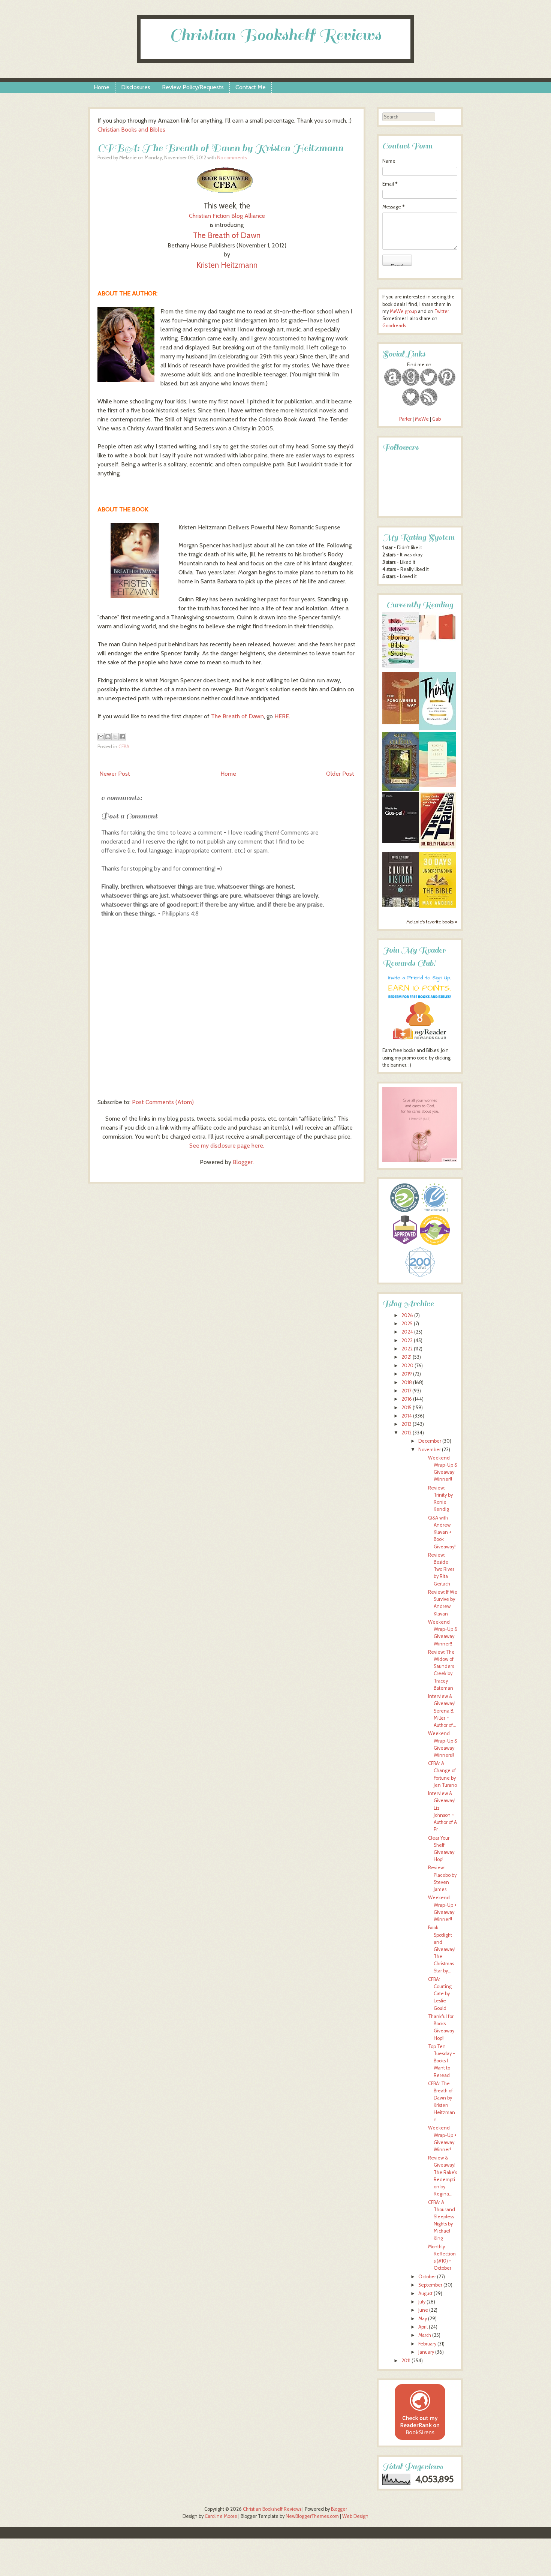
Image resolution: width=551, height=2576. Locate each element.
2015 (407, 1408)
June (423, 2310)
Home (102, 87)
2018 (407, 1382)
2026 (407, 1315)
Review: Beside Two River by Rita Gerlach (441, 1569)
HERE (282, 716)
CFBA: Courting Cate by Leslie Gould (440, 1994)
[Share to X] (115, 737)
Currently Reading (420, 605)
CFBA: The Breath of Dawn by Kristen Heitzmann (220, 148)
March (425, 2335)
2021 (407, 1357)
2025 (407, 1324)
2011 (406, 2361)
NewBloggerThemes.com (312, 2516)
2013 (407, 1424)
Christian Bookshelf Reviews (275, 35)
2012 (407, 1433)
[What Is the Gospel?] (401, 841)
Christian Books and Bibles (131, 130)
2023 (407, 1340)
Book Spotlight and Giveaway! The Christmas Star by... (442, 1949)
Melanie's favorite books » (432, 922)
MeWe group (403, 311)
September (430, 2285)
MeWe (422, 419)
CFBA (124, 747)
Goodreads (394, 326)
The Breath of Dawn (227, 235)
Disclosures (136, 87)
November (430, 1450)
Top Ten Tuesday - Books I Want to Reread (442, 2061)
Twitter (442, 311)
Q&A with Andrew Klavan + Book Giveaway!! (442, 1532)
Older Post (340, 774)
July (422, 2302)
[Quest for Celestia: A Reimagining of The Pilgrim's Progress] (401, 789)
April (423, 2327)
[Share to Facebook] (122, 737)
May (423, 2319)
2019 (407, 1374)
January (426, 2352)
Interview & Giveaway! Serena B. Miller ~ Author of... (442, 1711)
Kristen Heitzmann (227, 265)
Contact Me (251, 87)
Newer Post (115, 774)
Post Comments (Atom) (163, 1102)
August (425, 2294)
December (430, 1441)
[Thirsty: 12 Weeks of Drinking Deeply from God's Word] (437, 728)
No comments (232, 158)
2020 (407, 1366)
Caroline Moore (221, 2516)
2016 (407, 1399)
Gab (436, 419)
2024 (407, 1332)
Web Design (355, 2516)
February (427, 2344)
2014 (407, 1416)
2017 (406, 1391)
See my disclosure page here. (227, 1146)
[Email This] (101, 737)
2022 (407, 1349)
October (427, 2277)
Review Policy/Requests (193, 87)
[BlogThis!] (108, 737)
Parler (406, 419)
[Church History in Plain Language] (401, 905)
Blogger (243, 1162)
